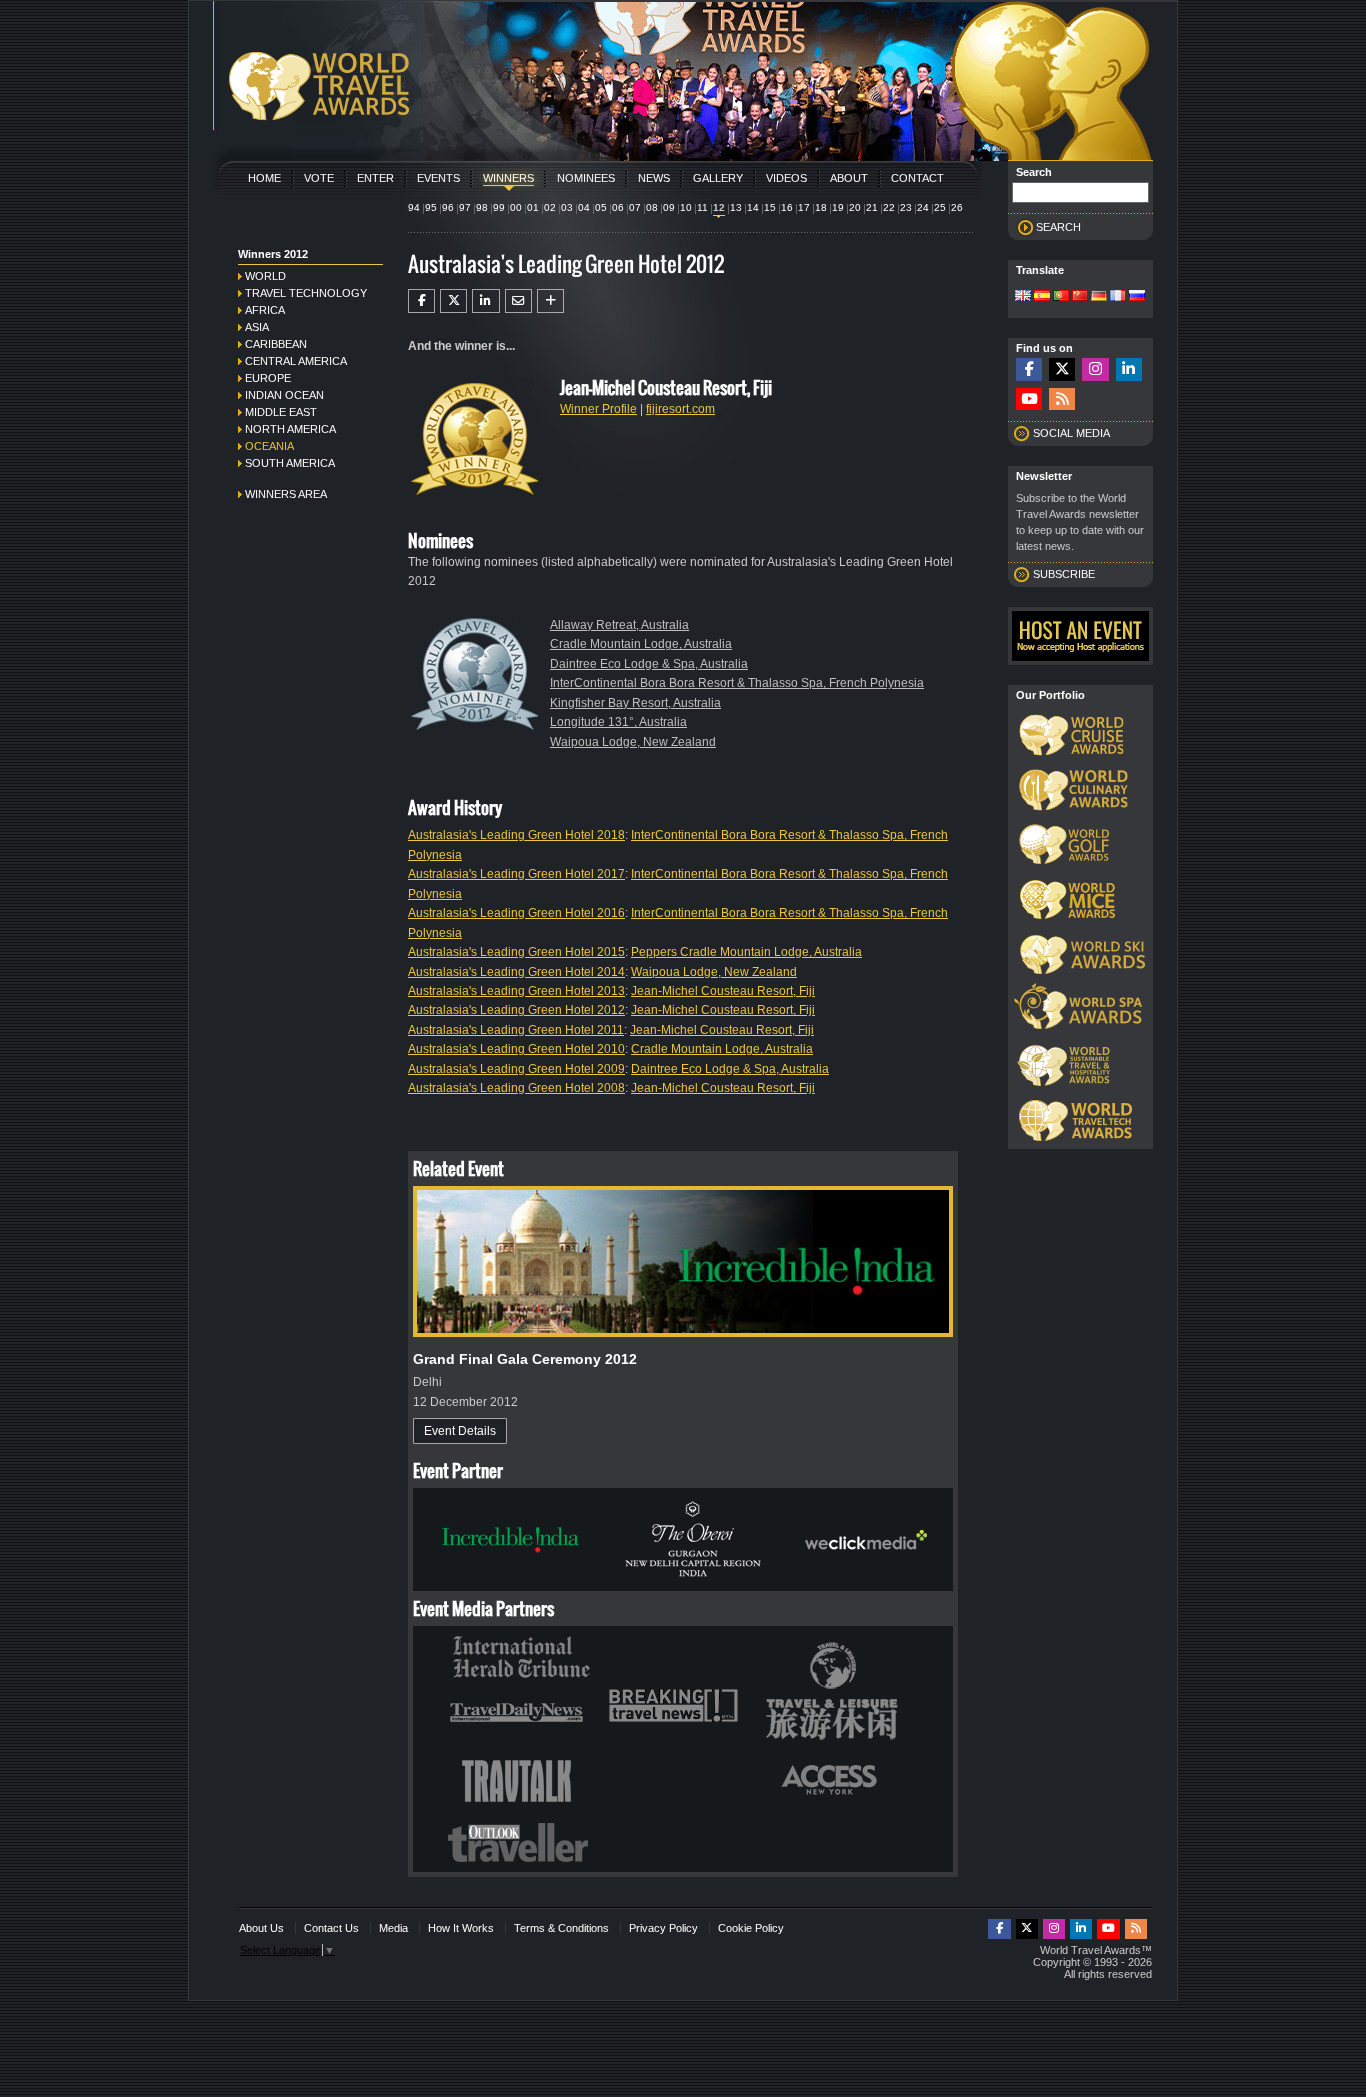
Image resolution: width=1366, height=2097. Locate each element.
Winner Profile (598, 409)
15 (770, 207)
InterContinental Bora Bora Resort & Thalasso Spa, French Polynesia (737, 683)
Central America (296, 361)
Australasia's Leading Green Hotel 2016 (516, 913)
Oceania (269, 446)
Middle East (281, 412)
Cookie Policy (751, 1928)
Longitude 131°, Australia (618, 722)
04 (584, 207)
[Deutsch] (1099, 297)
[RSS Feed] (1062, 399)
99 (499, 207)
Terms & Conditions (561, 1928)
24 (923, 207)
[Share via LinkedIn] (485, 301)
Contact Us (331, 1928)
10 (686, 207)
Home (264, 178)
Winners (508, 178)
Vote (319, 178)
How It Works (461, 1928)
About (849, 178)
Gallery (718, 178)
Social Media (1071, 433)
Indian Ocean (284, 395)
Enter (375, 178)
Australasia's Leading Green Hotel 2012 (516, 1010)
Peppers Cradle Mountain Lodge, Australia (746, 952)
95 (431, 207)
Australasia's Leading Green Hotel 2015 (516, 952)
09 (669, 207)
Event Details (460, 1431)
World (265, 276)
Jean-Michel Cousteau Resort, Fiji (723, 991)
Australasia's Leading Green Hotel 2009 (516, 1069)
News (654, 178)
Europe (268, 378)
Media (393, 1928)
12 (719, 207)
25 (940, 207)
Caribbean (276, 344)
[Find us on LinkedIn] (1129, 369)
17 (804, 207)
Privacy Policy (663, 1928)
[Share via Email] (518, 301)
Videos (786, 178)
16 (787, 207)
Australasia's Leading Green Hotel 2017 (516, 874)
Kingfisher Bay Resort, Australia (635, 703)
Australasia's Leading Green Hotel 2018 (516, 835)
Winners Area (286, 494)
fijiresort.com (680, 409)
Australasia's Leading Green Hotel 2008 (516, 1088)
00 (516, 207)
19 (838, 207)
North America (290, 429)
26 (957, 207)
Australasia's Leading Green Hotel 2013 (516, 991)
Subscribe (1064, 574)
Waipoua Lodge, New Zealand (633, 742)
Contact (917, 178)
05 (601, 207)
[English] (1023, 297)
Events (438, 178)
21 (872, 207)
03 (567, 207)
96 (448, 207)
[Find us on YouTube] (1029, 399)
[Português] (1061, 297)
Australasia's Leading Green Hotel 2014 (516, 972)
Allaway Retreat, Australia (619, 625)
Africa (265, 310)
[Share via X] (453, 301)
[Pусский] (1137, 297)
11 (702, 207)
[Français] (1118, 297)
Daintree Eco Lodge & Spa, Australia (649, 664)
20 (855, 207)
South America (290, 463)
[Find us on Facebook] (1029, 369)
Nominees (586, 178)
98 (482, 207)
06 (618, 207)
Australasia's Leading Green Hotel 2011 (516, 1030)
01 (533, 207)
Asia (257, 327)
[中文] (1080, 297)
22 (889, 207)
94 (414, 207)
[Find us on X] (1062, 369)
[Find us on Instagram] (1095, 369)
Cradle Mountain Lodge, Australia (641, 644)
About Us (261, 1928)
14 (753, 207)
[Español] (1042, 297)
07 (635, 207)
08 (652, 207)
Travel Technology (306, 293)
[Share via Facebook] (421, 301)
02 (550, 207)
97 (465, 207)
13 (736, 207)
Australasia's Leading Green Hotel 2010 (516, 1049)
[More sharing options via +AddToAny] (550, 301)
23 (906, 207)
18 (821, 207)
